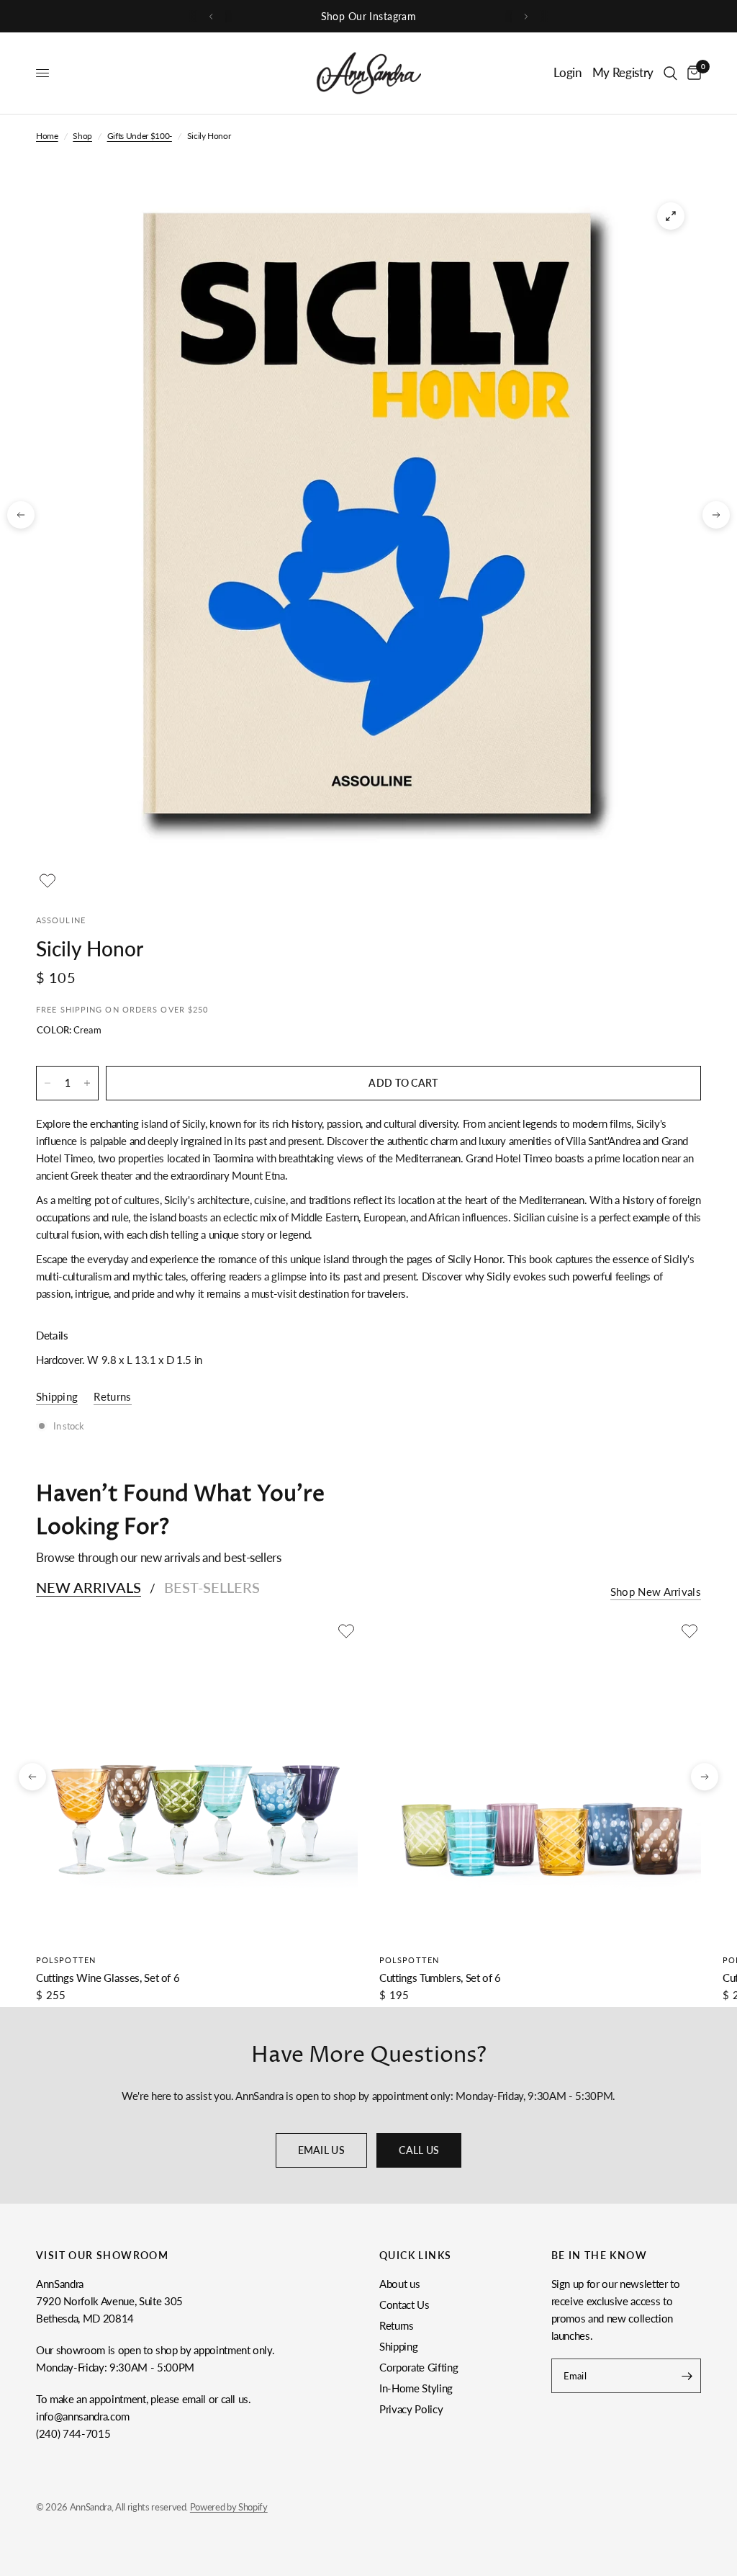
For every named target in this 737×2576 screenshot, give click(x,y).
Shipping (398, 2346)
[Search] (670, 73)
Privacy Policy (411, 2409)
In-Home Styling (416, 2388)
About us (399, 2284)
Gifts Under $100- (140, 136)
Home (47, 136)
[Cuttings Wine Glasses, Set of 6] (197, 1781)
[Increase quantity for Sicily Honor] (87, 1083)
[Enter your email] (687, 2376)
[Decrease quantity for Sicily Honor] (48, 1083)
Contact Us (404, 2305)
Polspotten (66, 1960)
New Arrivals (89, 1587)
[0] (692, 73)
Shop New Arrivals (656, 1592)
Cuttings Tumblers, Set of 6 (440, 1978)
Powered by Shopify (229, 2507)
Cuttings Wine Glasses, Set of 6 (108, 1978)
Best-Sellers (212, 1587)
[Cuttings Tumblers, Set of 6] (540, 1781)
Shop (82, 136)
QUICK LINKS (415, 2256)
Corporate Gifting (419, 2367)
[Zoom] (671, 216)
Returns (397, 2325)
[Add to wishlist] (48, 881)
